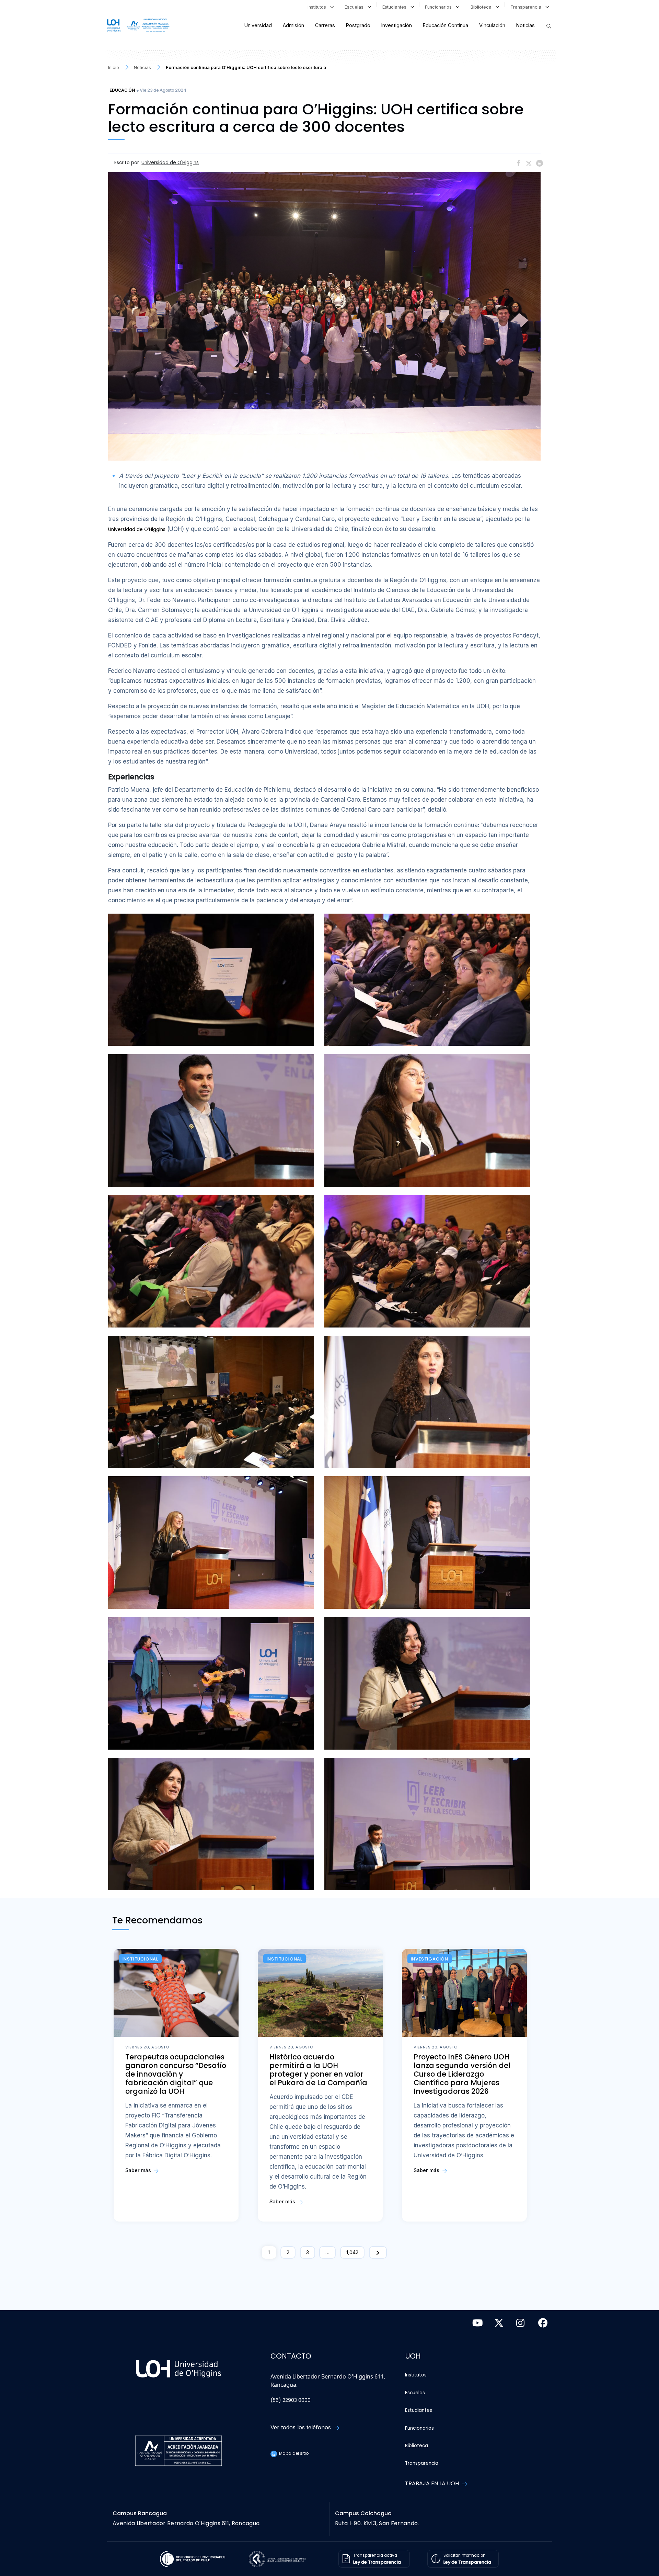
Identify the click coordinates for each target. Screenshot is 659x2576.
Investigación (397, 25)
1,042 (352, 2252)
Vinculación (492, 25)
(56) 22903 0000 (291, 2400)
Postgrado (358, 25)
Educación (122, 90)
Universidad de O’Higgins (137, 529)
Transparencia (527, 7)
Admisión (293, 25)
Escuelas (355, 7)
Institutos (318, 7)
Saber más (139, 2170)
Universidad (258, 25)
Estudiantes (396, 7)
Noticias (525, 25)
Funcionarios (440, 7)
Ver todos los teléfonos (302, 2427)
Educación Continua (446, 25)
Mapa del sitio (293, 2453)
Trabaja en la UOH (433, 2483)
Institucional (140, 1959)
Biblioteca (482, 7)
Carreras (325, 25)
